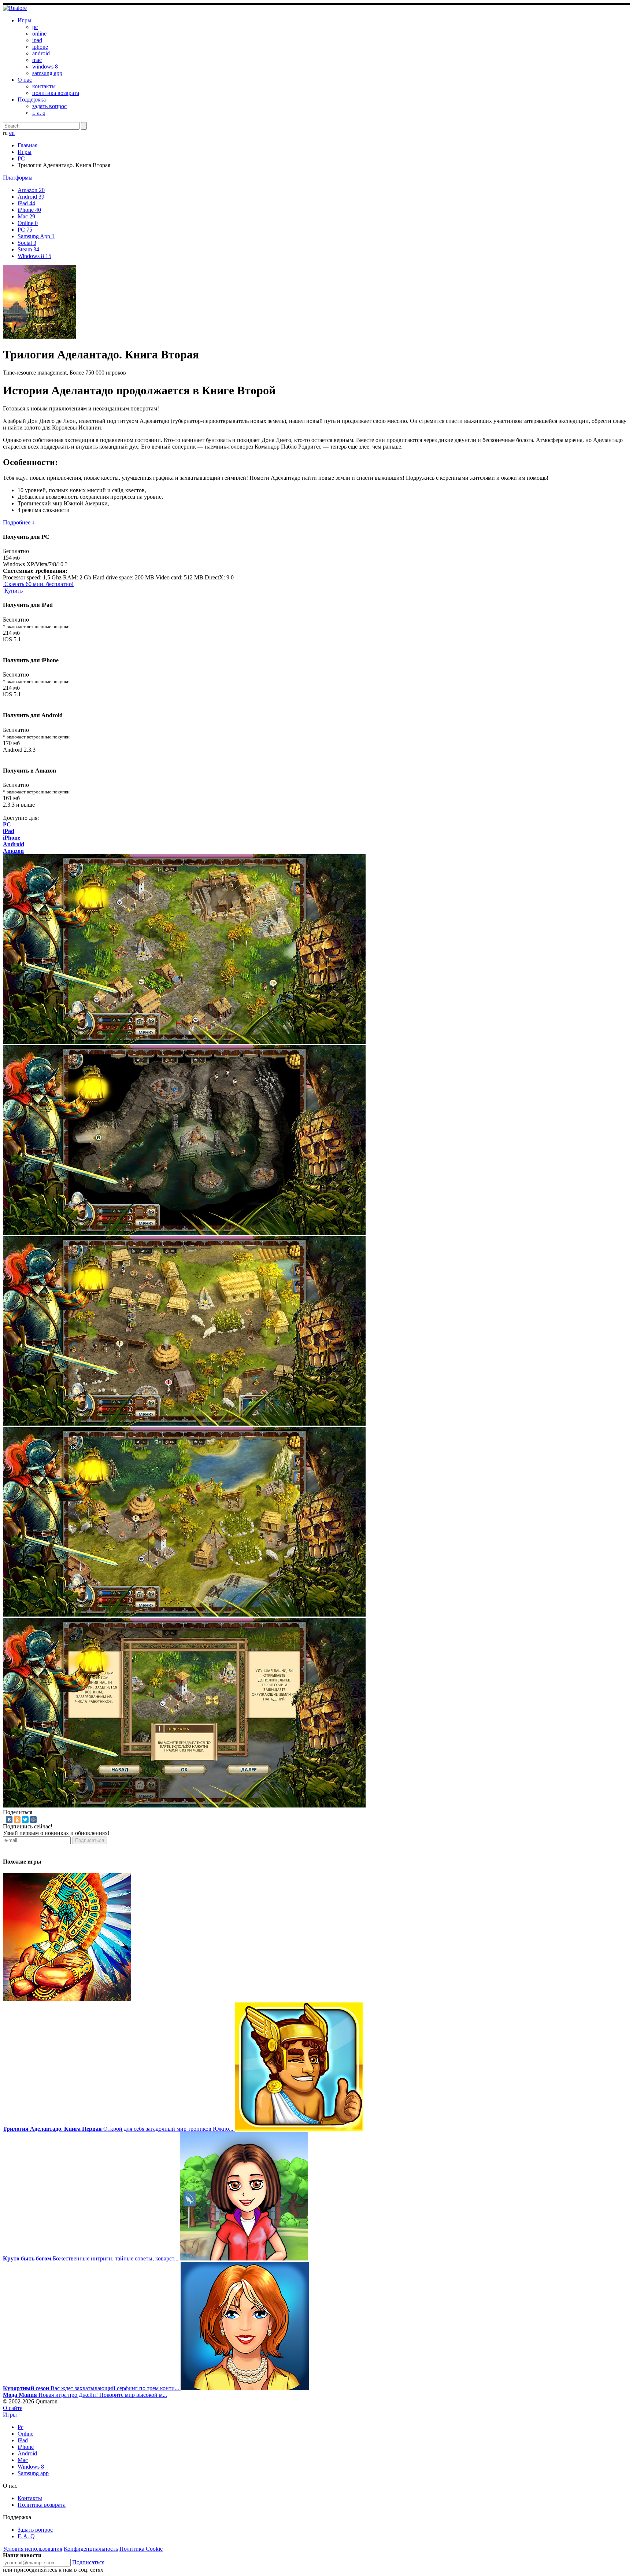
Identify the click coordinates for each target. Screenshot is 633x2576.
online (39, 34)
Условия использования (33, 2549)
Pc (21, 2427)
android (41, 53)
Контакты (30, 2498)
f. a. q (39, 113)
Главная (27, 145)
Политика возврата (42, 2505)
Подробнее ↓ (19, 522)
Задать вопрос (35, 2530)
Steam (28, 249)
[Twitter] (25, 1820)
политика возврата (56, 93)
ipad (37, 40)
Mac (26, 216)
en (12, 133)
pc (35, 27)
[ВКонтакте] (9, 1820)
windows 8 (45, 67)
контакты (44, 86)
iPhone (29, 210)
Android (31, 197)
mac (37, 60)
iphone (40, 47)
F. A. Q (26, 2536)
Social (27, 243)
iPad (26, 203)
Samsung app (33, 2473)
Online (28, 223)
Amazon (31, 190)
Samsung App (36, 236)
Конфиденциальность (91, 2549)
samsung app (47, 73)
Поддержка (32, 99)
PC (21, 159)
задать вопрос (49, 106)
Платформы (18, 178)
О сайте (13, 2408)
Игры (25, 20)
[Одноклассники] (17, 1820)
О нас (25, 80)
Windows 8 (34, 256)
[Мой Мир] (33, 1820)
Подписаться (90, 1840)
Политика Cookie (141, 2549)
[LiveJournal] (41, 1820)
